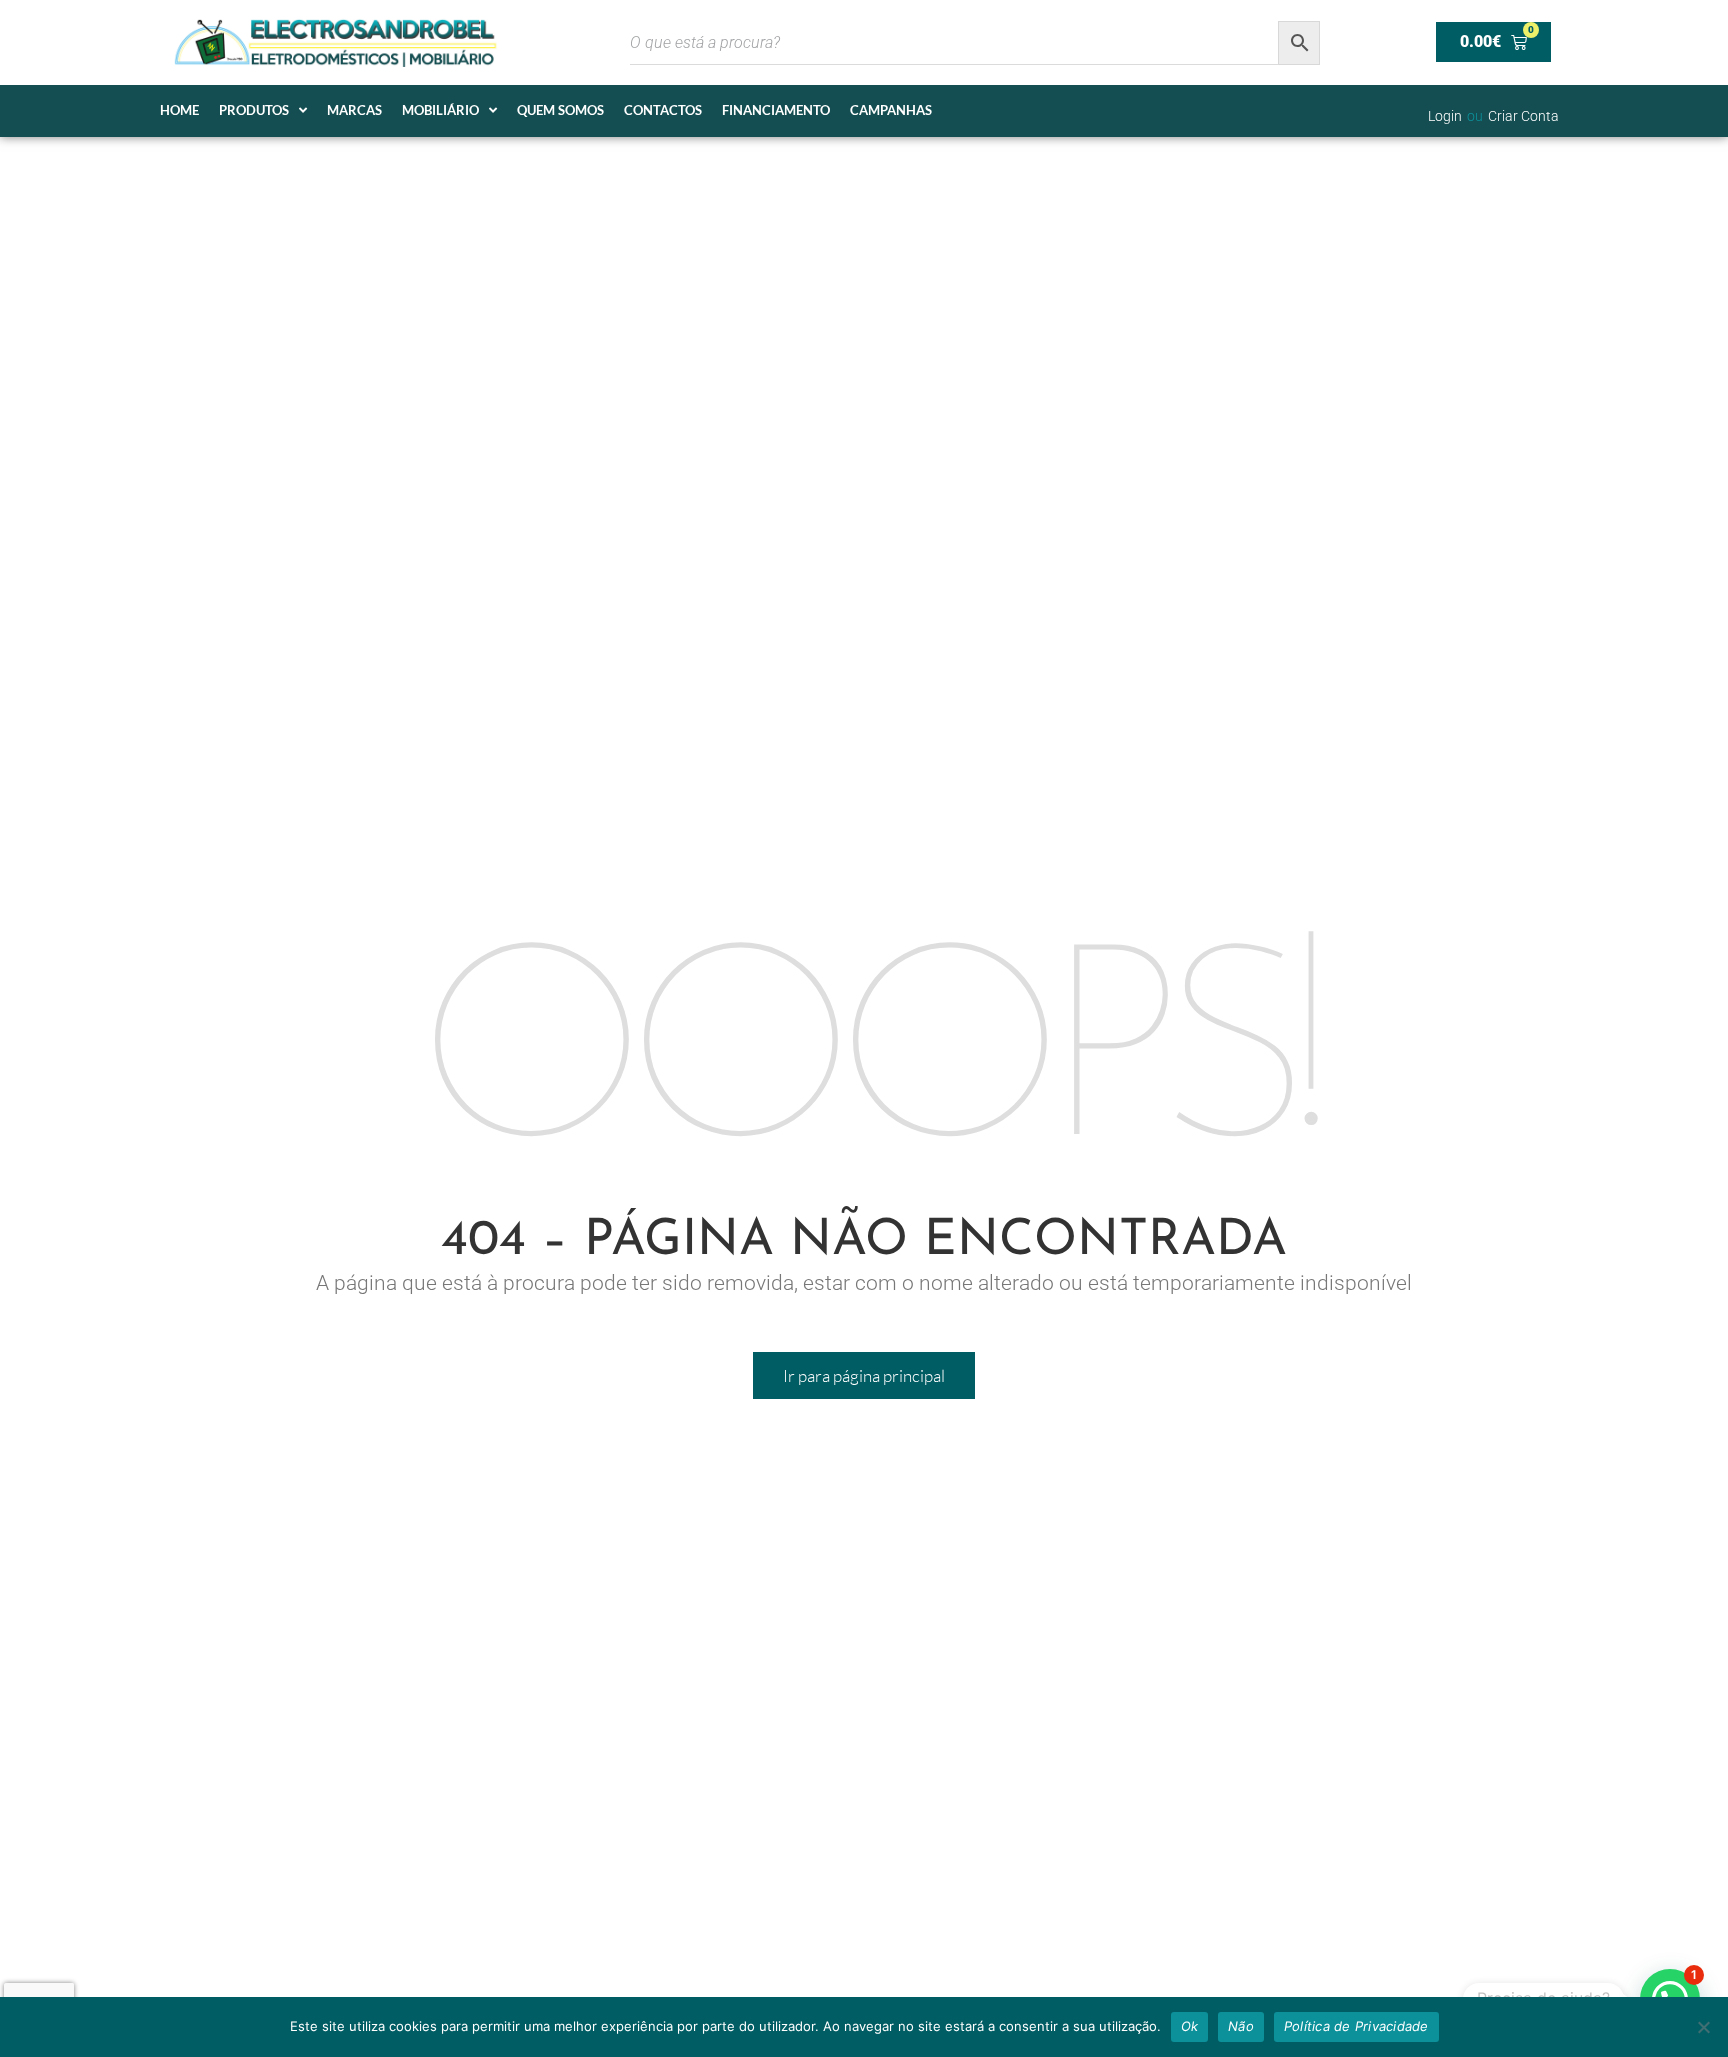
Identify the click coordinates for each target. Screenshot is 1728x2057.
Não (1241, 2026)
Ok (1190, 2026)
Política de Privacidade (1356, 2026)
